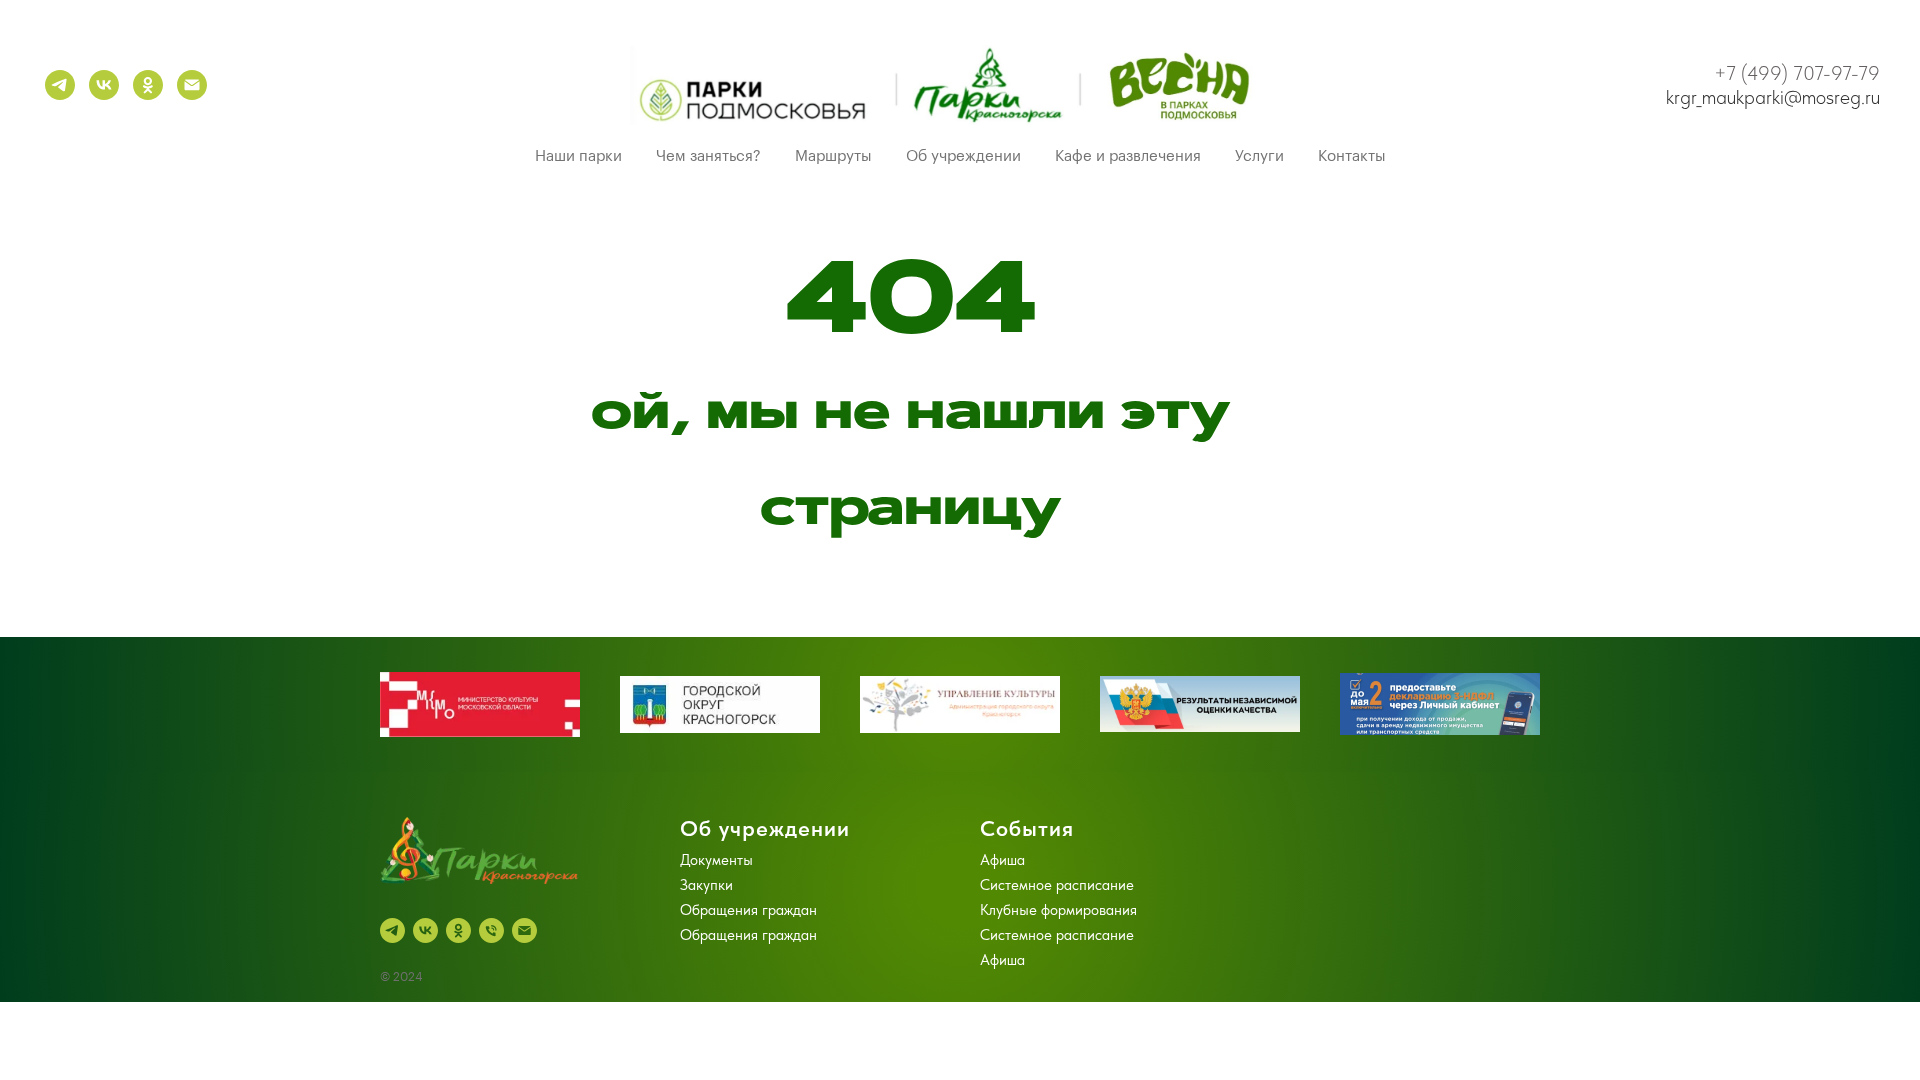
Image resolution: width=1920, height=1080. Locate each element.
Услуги (1259, 156)
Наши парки (578, 156)
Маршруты (833, 156)
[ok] (148, 85)
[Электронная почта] (192, 85)
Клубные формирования (1058, 910)
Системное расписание (1057, 885)
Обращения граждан (748, 910)
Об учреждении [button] (963, 156)
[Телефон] (491, 930)
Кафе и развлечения (1128, 156)
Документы (716, 860)
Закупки (706, 885)
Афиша (1002, 860)
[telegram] (60, 85)
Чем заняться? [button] (708, 156)
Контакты (1352, 156)
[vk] (104, 85)
